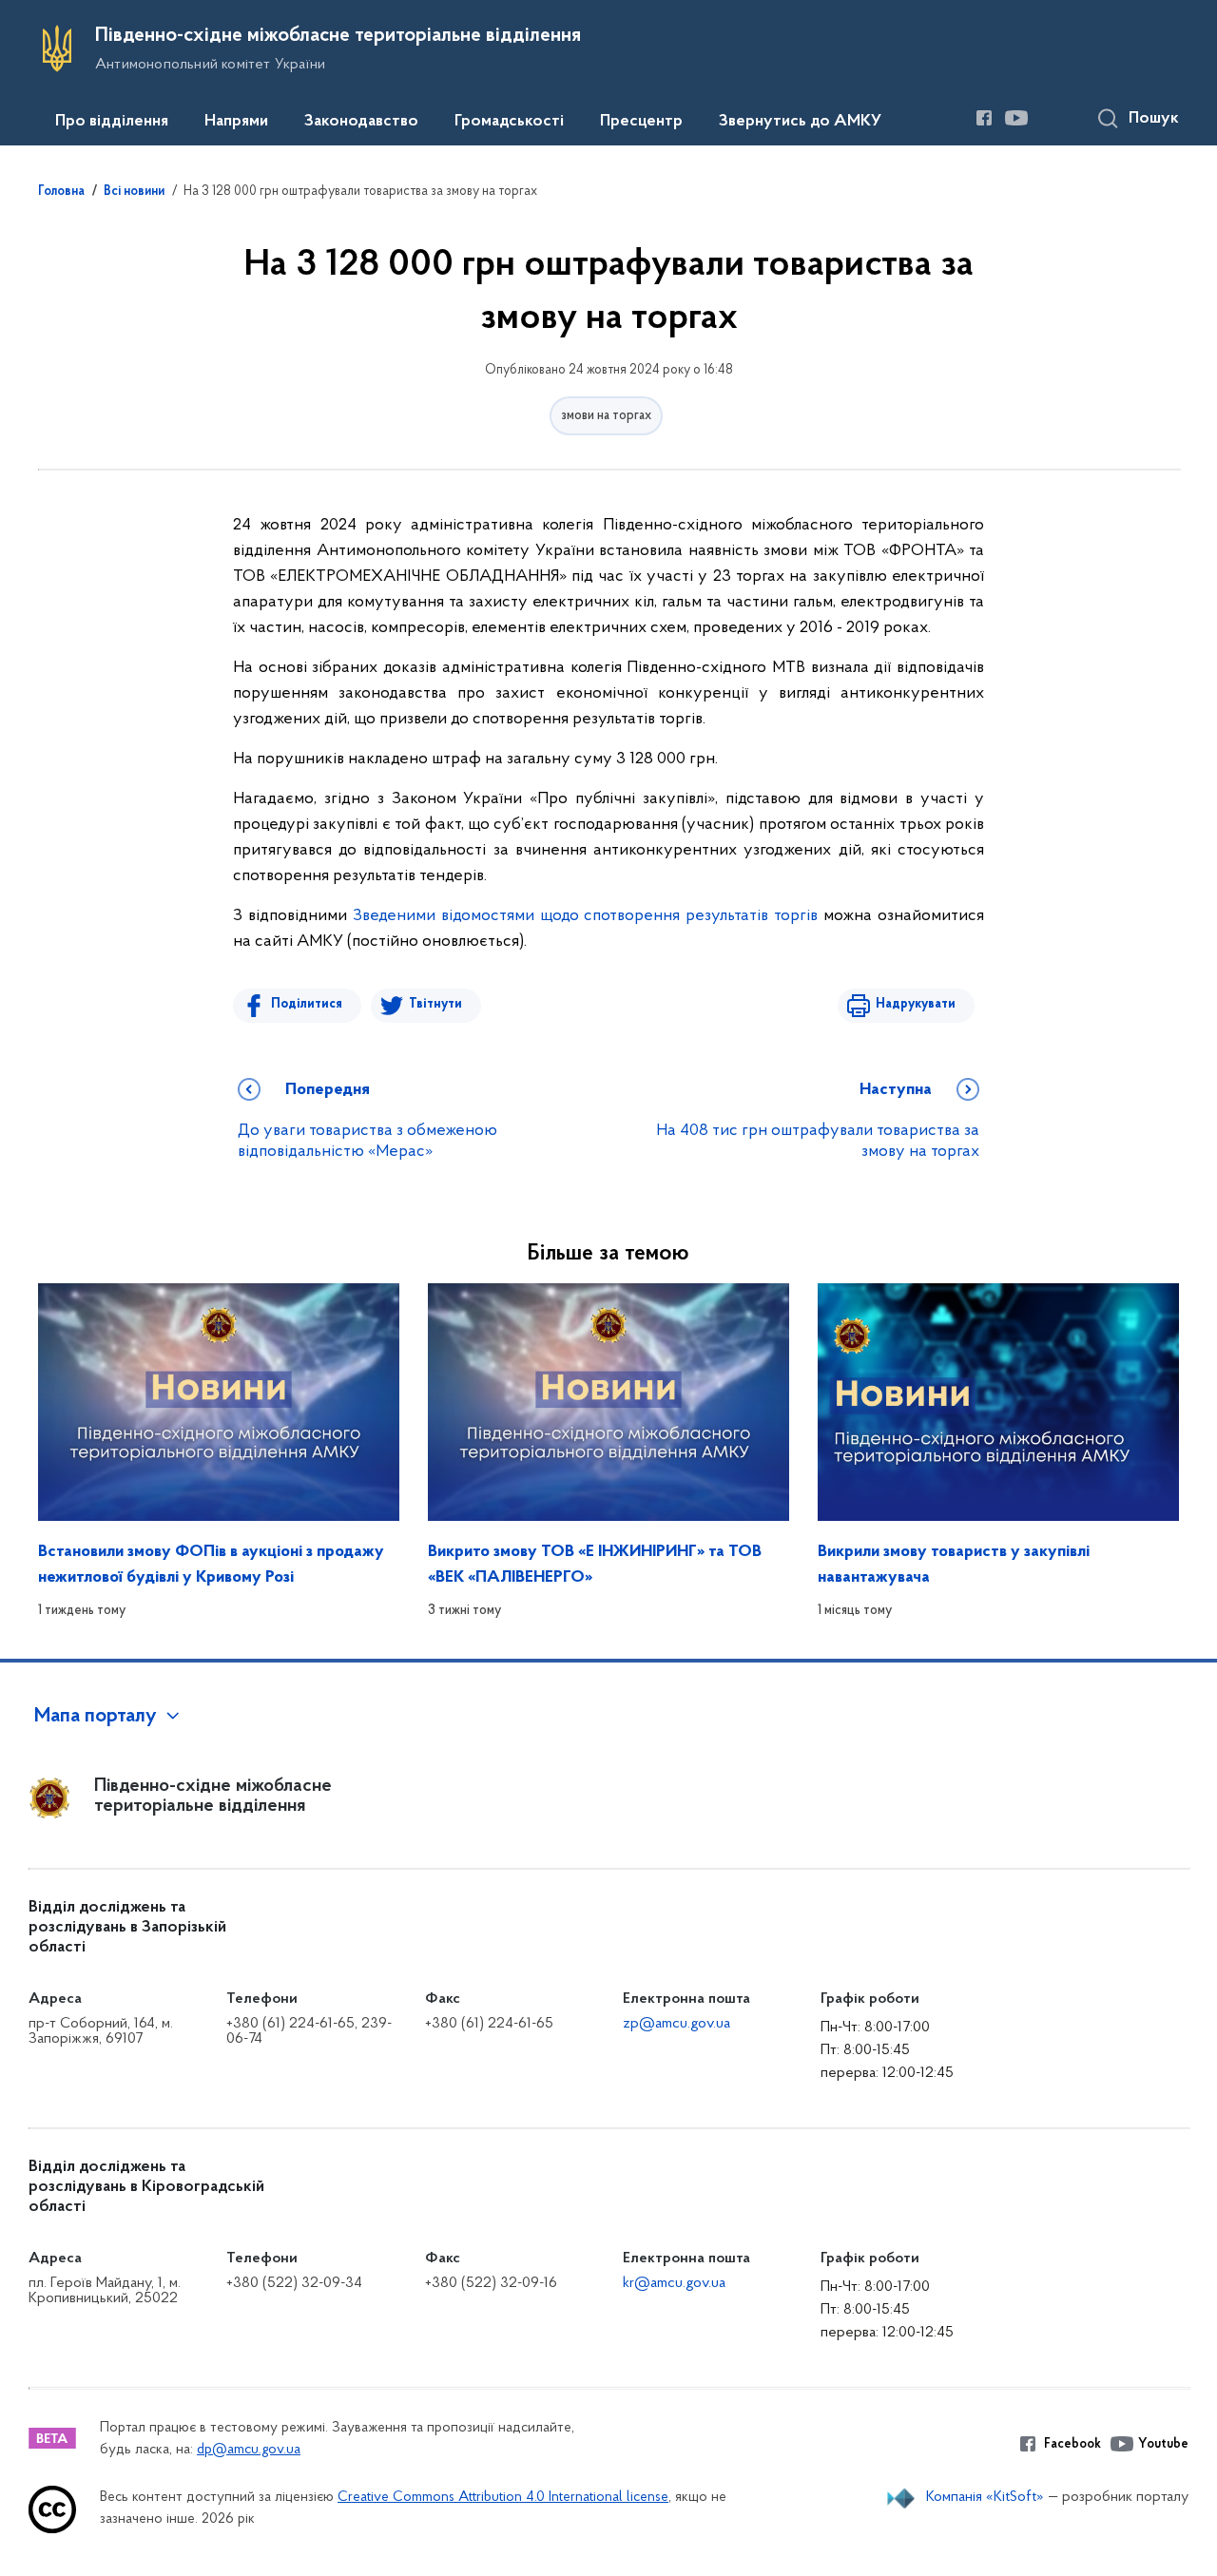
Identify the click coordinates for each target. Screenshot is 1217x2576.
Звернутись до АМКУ (800, 122)
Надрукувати (916, 1004)
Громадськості (509, 122)
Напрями (236, 122)
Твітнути (435, 1004)
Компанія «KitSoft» (985, 2497)
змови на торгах (606, 416)
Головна (61, 192)
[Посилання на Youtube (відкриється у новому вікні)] (1016, 118)
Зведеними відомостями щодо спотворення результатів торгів (585, 916)
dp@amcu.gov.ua (249, 2450)
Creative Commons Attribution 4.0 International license (503, 2498)
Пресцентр (641, 122)
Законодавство (361, 122)
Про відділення (112, 122)
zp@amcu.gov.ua (676, 2024)
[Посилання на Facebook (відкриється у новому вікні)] (984, 118)
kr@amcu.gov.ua (674, 2283)
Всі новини (134, 192)
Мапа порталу (96, 1717)
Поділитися (307, 1004)
